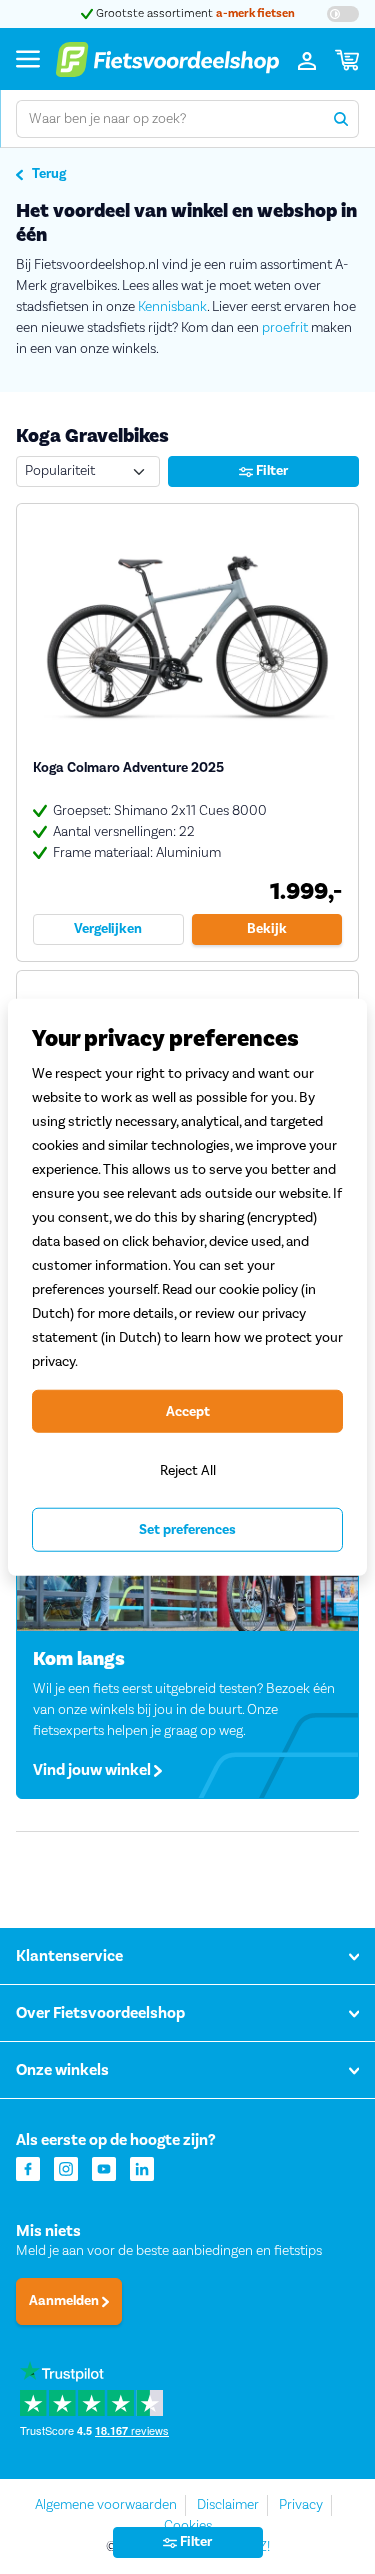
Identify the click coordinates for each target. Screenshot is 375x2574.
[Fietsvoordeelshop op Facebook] (28, 2167)
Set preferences (187, 1530)
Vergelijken (108, 929)
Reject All (188, 1470)
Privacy (301, 2505)
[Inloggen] (307, 59)
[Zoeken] (340, 119)
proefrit (285, 328)
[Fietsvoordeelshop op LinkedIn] (142, 2167)
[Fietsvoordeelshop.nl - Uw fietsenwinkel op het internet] (167, 59)
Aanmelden (65, 2301)
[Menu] (28, 58)
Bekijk (267, 929)
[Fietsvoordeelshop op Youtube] (104, 2167)
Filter (270, 471)
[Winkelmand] (347, 59)
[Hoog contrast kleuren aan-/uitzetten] (343, 14)
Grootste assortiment (194, 13)
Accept (188, 1411)
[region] (187, 1287)
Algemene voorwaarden (106, 2505)
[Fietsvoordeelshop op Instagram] (66, 2167)
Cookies (188, 2526)
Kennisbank (172, 307)
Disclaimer (228, 2505)
